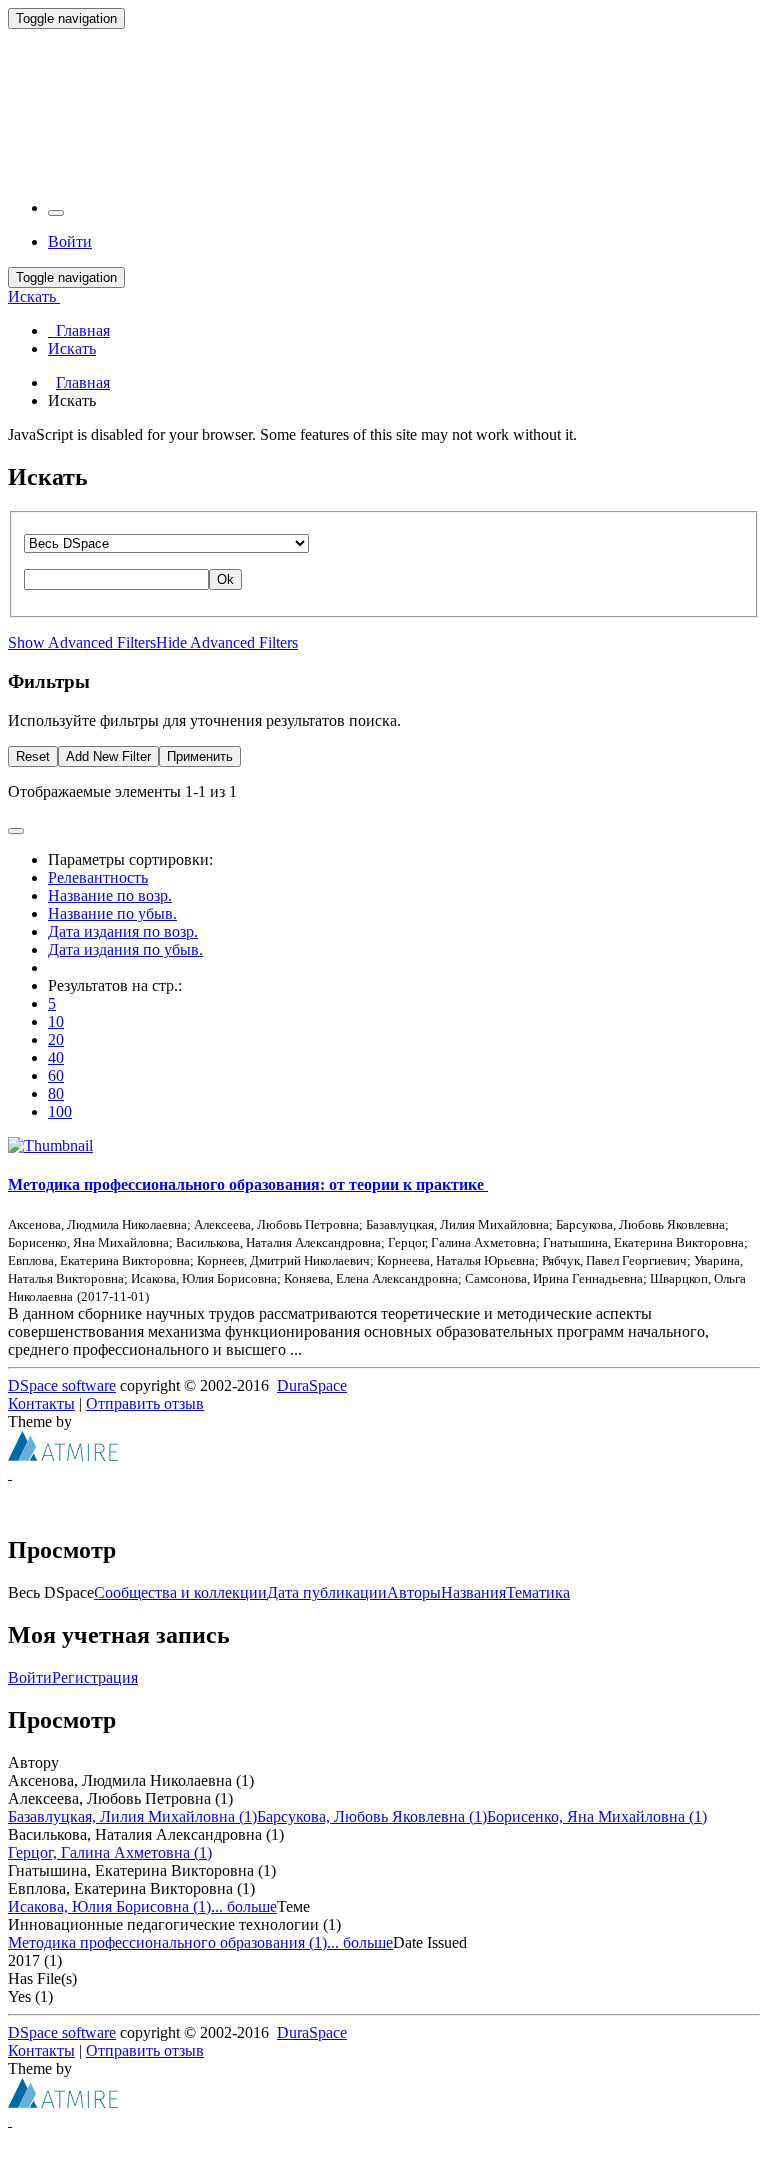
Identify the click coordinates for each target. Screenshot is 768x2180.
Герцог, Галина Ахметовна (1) (110, 1852)
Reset (33, 756)
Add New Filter (108, 756)
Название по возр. (110, 895)
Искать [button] (34, 296)
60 (56, 1075)
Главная (83, 382)
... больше (244, 1906)
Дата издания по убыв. (125, 949)
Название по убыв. (112, 913)
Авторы (414, 1592)
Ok (225, 579)
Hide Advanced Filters (227, 642)
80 (56, 1093)
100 (60, 1111)
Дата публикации (327, 1592)
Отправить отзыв (145, 1403)
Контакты (41, 1403)
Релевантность (98, 877)
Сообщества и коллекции (180, 1592)
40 (56, 1057)
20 (56, 1039)
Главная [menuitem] (79, 330)
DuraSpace (312, 1385)
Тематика (538, 1592)
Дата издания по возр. (123, 931)
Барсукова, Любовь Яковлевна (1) (372, 1816)
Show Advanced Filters (82, 642)
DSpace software (62, 1385)
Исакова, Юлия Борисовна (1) (109, 1906)
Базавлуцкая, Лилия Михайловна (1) (132, 1816)
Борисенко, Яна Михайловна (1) (597, 1816)
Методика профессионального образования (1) (167, 1942)
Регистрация (95, 1677)
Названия (473, 1592)
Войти (30, 1677)
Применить (200, 756)
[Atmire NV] (63, 1455)
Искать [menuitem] (72, 348)
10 (56, 1021)
